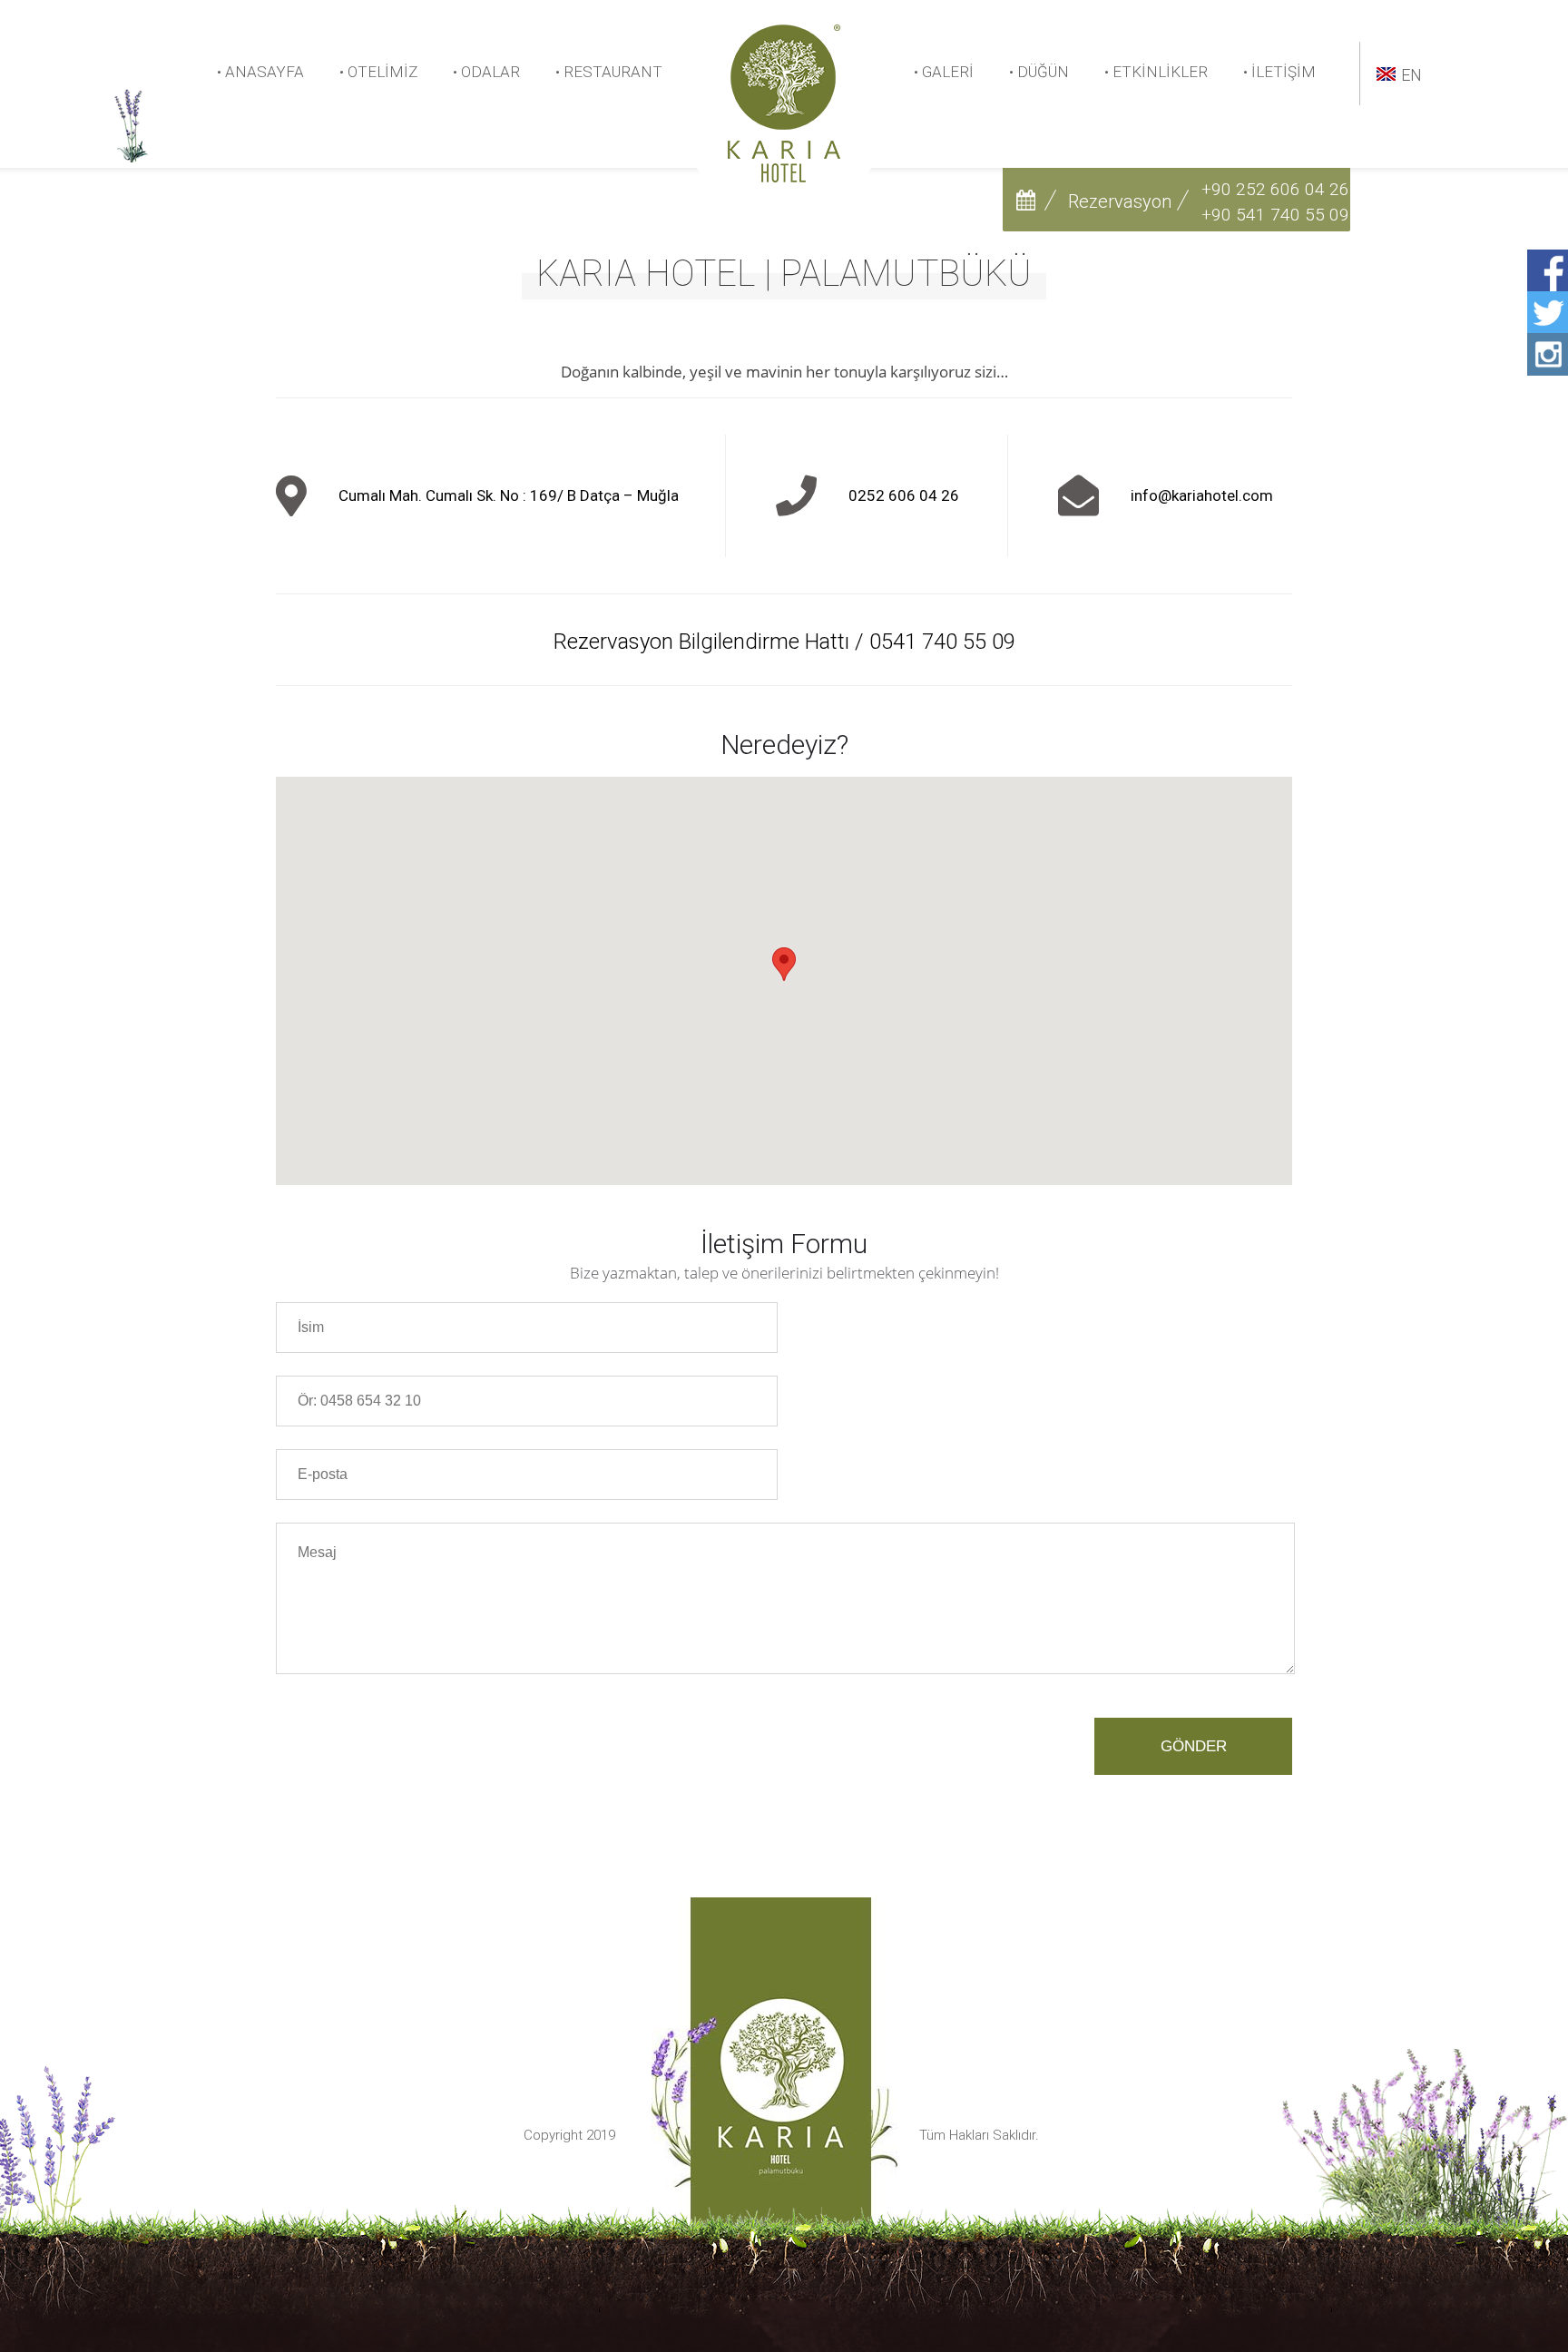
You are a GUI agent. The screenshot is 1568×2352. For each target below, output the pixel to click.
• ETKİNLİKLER (1156, 72)
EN (1411, 75)
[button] (784, 964)
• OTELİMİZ (378, 72)
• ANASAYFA (260, 72)
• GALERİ (944, 72)
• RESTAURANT (609, 72)
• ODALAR (486, 72)
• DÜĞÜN (1039, 72)
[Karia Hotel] (784, 177)
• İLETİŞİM (1279, 72)
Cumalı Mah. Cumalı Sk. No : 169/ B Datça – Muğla (509, 495)
